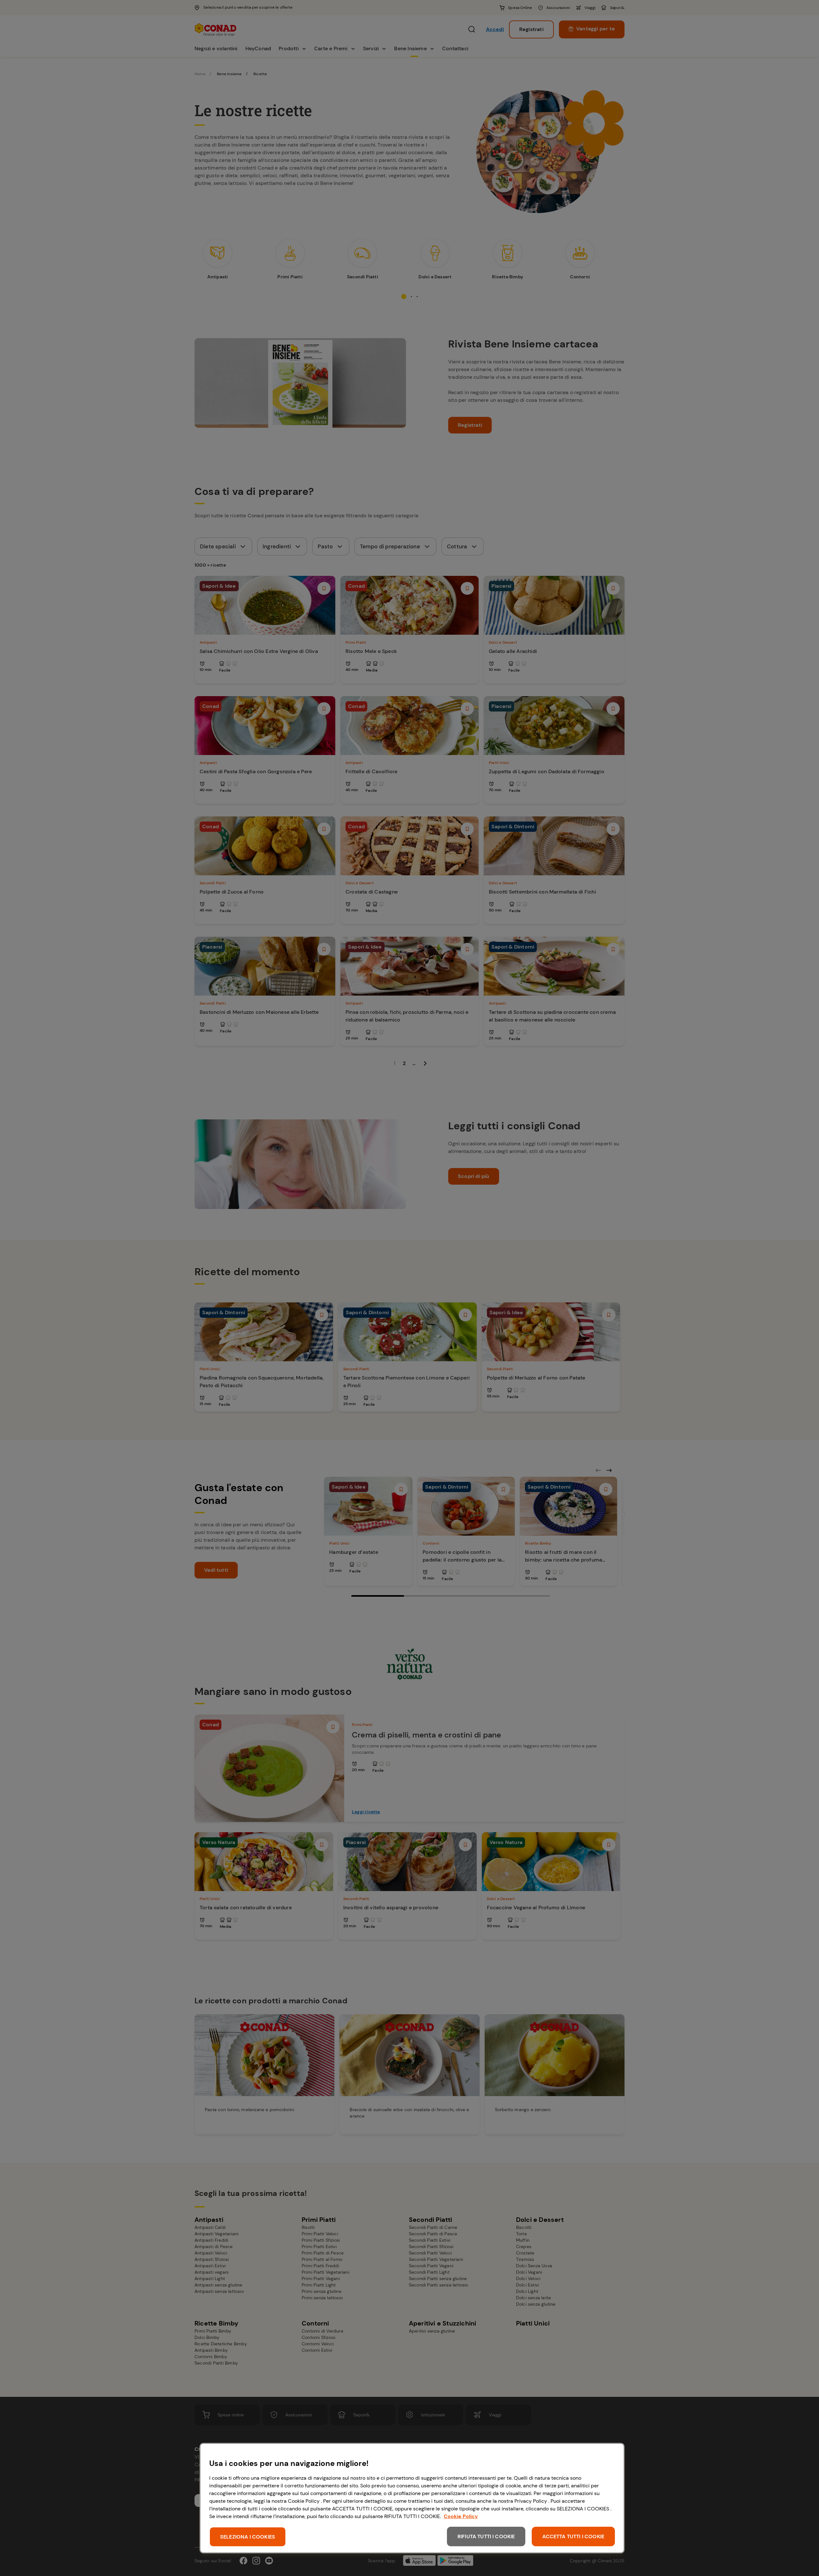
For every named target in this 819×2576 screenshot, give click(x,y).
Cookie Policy (461, 2516)
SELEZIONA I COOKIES (248, 2537)
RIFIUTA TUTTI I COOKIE (486, 2536)
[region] (412, 2498)
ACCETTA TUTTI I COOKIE (573, 2536)
